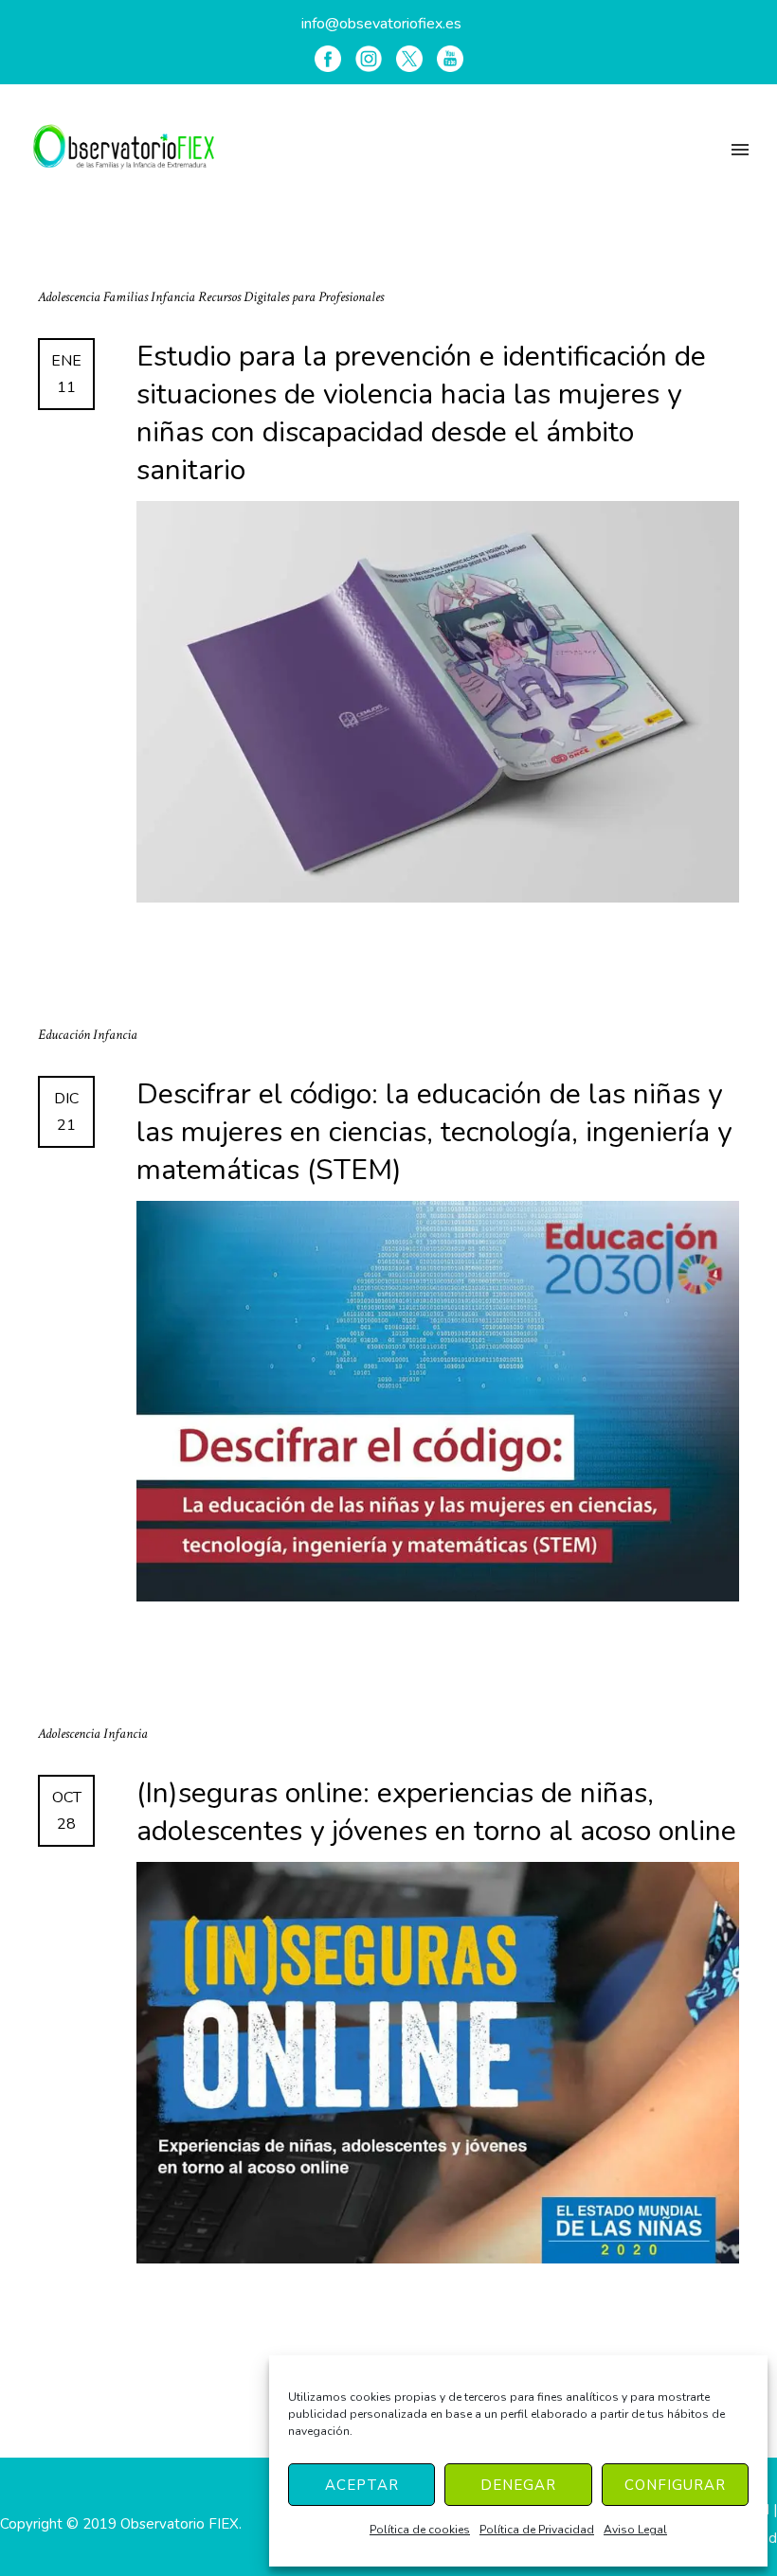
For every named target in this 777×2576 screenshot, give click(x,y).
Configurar (675, 2485)
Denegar (518, 2485)
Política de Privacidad (537, 2530)
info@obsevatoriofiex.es (381, 24)
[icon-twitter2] (409, 59)
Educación (65, 1035)
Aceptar (362, 2485)
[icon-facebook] (328, 59)
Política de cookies (420, 2530)
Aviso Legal (635, 2530)
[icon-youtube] (450, 59)
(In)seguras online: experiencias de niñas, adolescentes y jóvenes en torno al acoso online (436, 1813)
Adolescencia (71, 297)
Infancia (174, 297)
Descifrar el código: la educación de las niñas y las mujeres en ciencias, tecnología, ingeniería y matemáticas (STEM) (434, 1133)
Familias (127, 297)
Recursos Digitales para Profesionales (291, 297)
